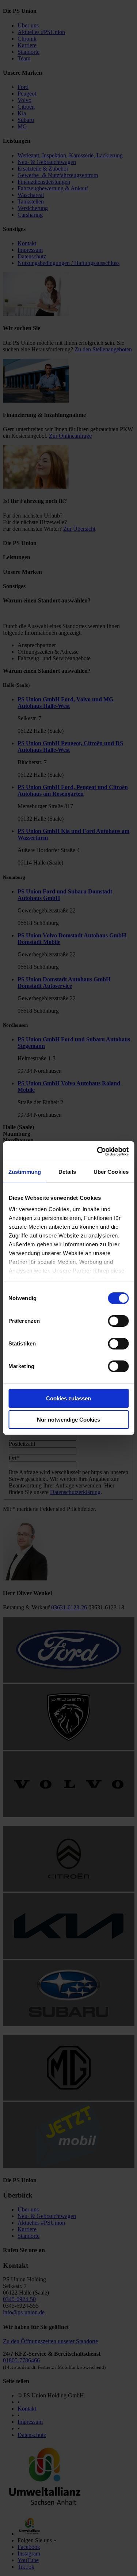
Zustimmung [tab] (25, 1172)
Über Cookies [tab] (111, 1172)
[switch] (118, 1321)
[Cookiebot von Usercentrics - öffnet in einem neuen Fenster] (98, 1151)
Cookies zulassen (68, 1398)
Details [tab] (67, 1172)
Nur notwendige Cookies (68, 1420)
